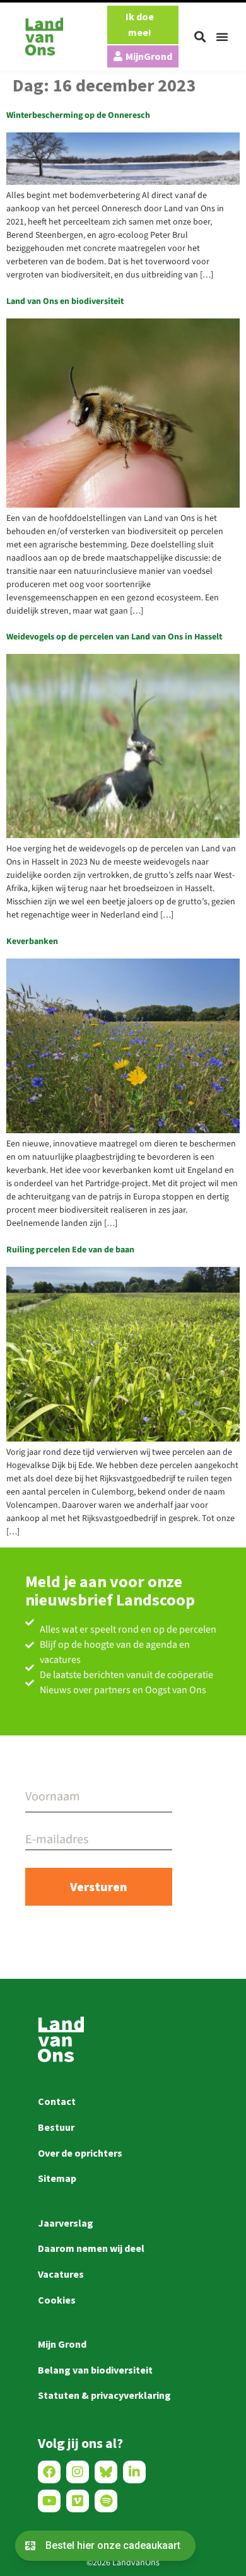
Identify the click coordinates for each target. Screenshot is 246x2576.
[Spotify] (106, 2501)
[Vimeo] (78, 2501)
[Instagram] (78, 2472)
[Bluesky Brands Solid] (106, 2472)
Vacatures (61, 2274)
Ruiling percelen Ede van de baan (70, 1250)
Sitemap (57, 2178)
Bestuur (56, 2127)
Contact (57, 2101)
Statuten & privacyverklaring (104, 2395)
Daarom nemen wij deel (91, 2248)
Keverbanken (32, 941)
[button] (200, 37)
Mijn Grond (62, 2344)
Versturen (99, 1886)
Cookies (57, 2300)
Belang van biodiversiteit (95, 2370)
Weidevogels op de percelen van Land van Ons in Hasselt (114, 637)
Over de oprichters (80, 2153)
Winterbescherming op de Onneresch (78, 115)
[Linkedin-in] (134, 2472)
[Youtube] (49, 2501)
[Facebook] (49, 2472)
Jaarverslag (66, 2223)
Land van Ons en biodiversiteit (65, 301)
